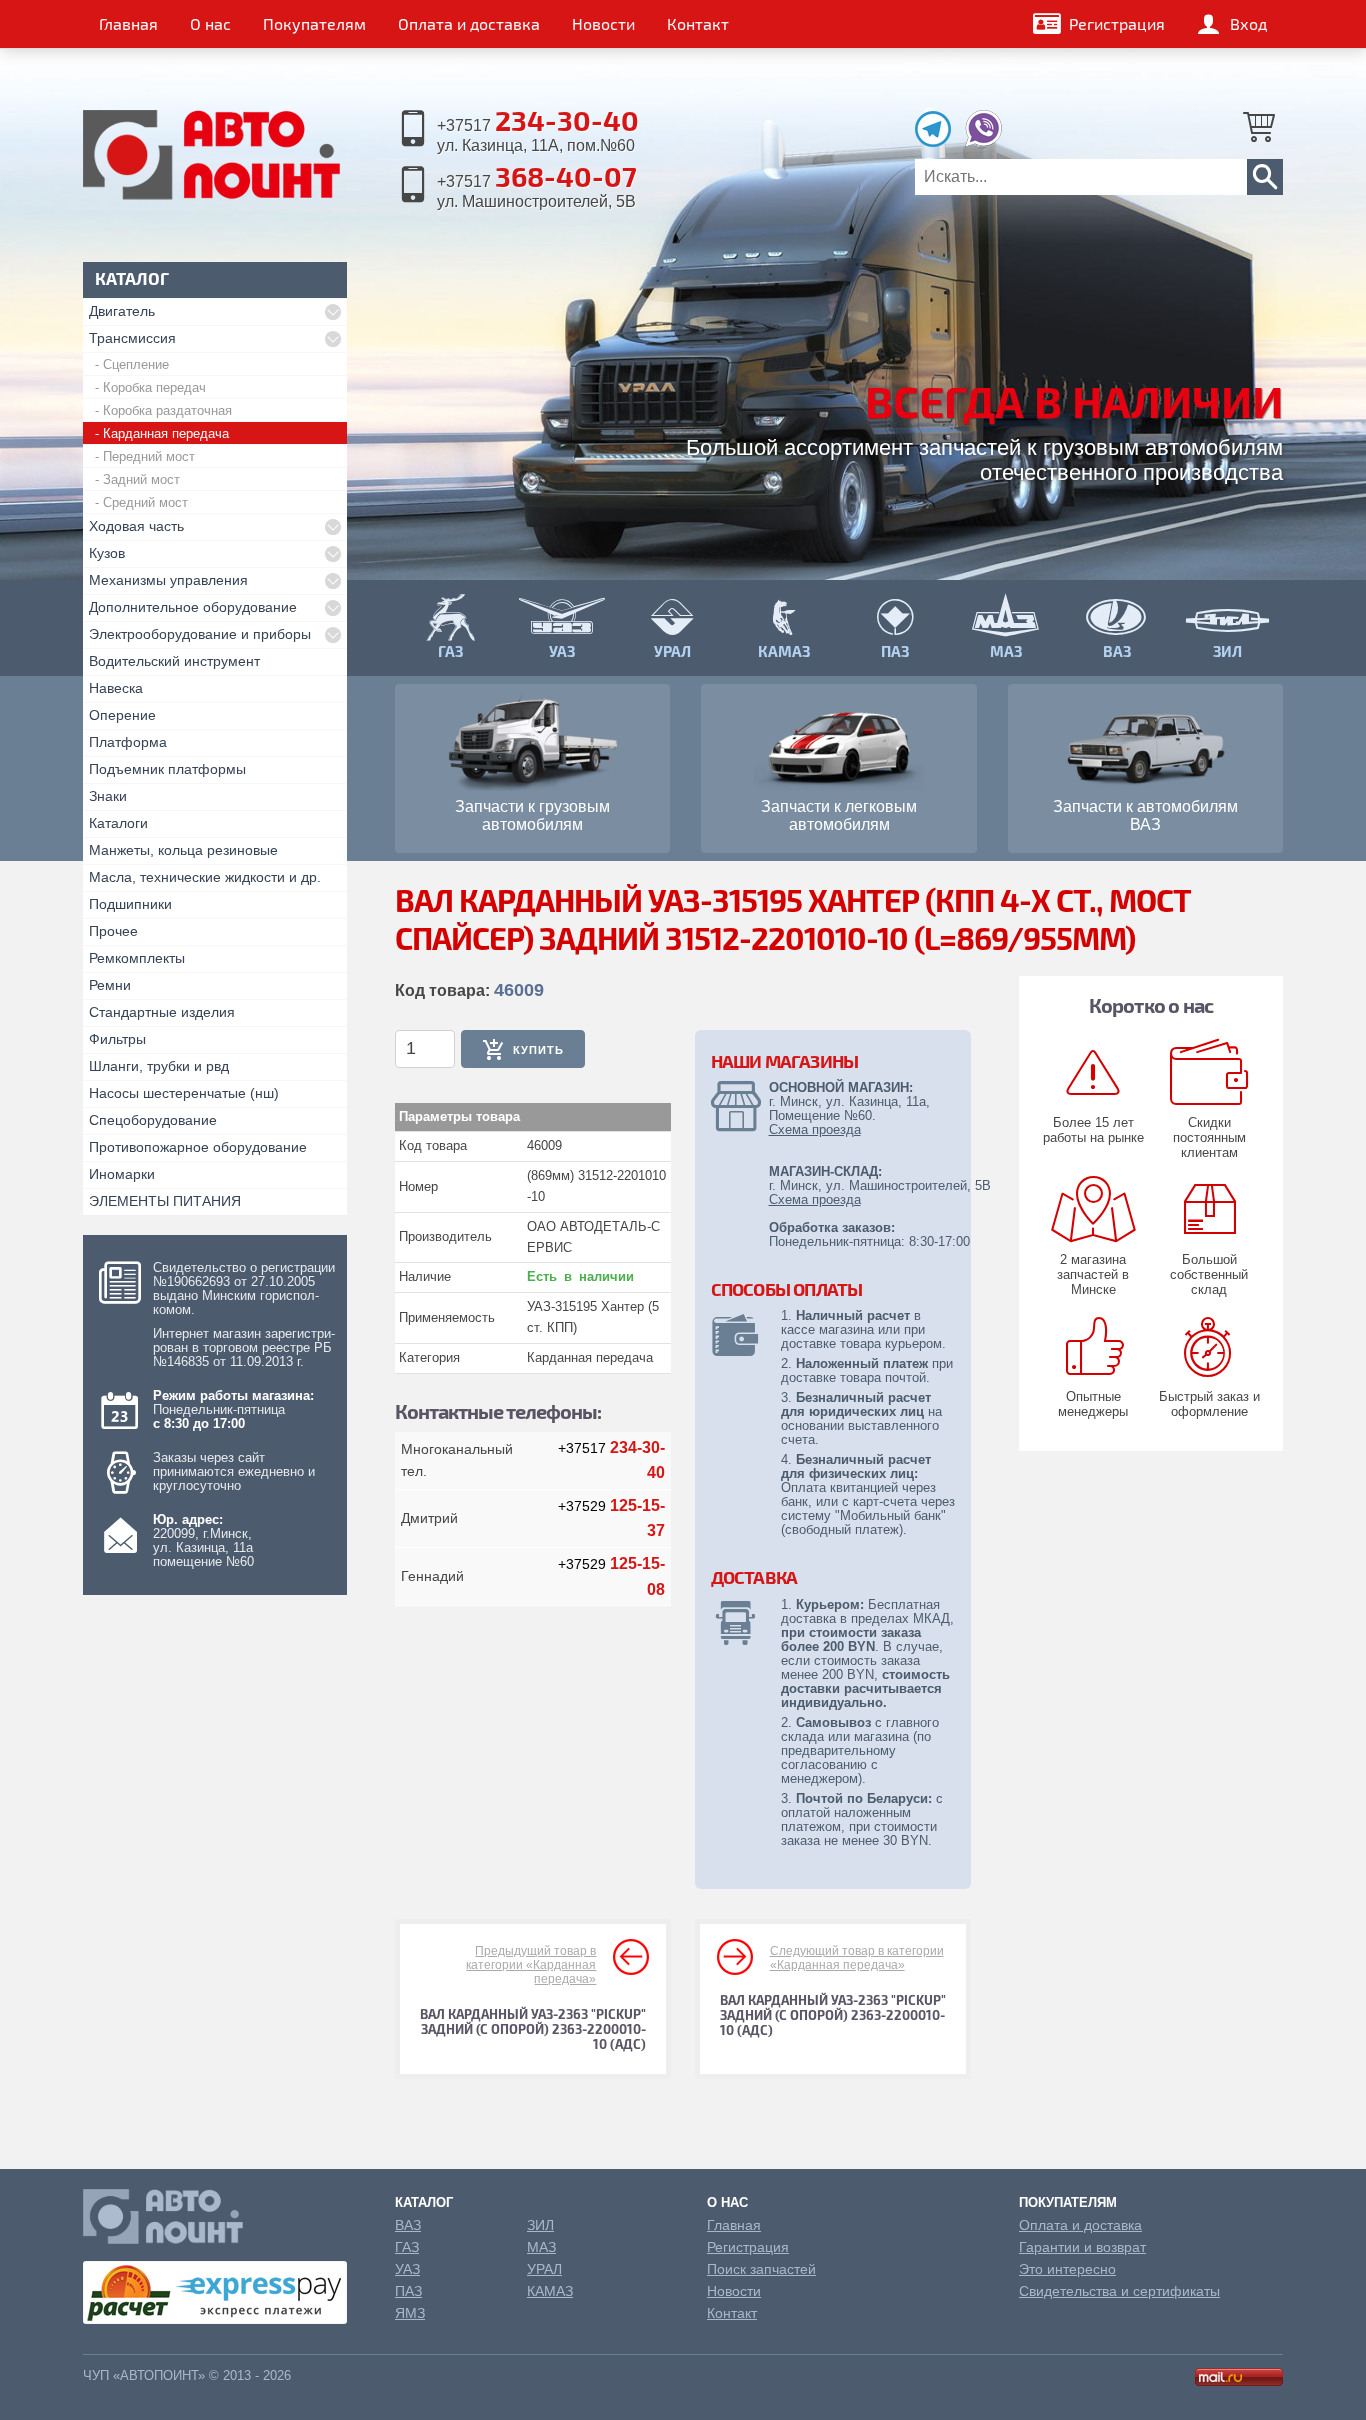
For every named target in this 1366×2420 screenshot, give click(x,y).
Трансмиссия (132, 338)
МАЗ (541, 2247)
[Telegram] (938, 141)
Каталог (424, 2202)
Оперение (122, 715)
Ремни (110, 985)
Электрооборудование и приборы (200, 634)
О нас (210, 23)
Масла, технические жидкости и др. (205, 877)
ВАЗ (408, 2225)
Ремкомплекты (137, 958)
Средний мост (145, 502)
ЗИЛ (540, 2225)
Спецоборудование (153, 1120)
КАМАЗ (550, 2291)
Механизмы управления (168, 580)
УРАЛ (544, 2269)
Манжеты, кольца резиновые (183, 850)
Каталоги (118, 823)
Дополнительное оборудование (193, 607)
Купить (538, 1050)
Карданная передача (166, 433)
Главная (128, 23)
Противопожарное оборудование (198, 1147)
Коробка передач (154, 387)
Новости (603, 23)
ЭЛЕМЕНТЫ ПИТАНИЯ (165, 1201)
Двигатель (122, 311)
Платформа (128, 742)
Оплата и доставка (469, 23)
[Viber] (983, 141)
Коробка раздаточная (167, 410)
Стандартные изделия (162, 1012)
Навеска (116, 688)
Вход (1248, 23)
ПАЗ (408, 2291)
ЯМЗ (410, 2313)
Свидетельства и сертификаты (1119, 2291)
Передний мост (149, 456)
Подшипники (130, 904)
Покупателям (314, 23)
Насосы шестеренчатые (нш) (184, 1093)
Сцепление (136, 364)
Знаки (108, 796)
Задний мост (141, 479)
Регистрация (1117, 23)
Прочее (113, 931)
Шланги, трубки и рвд (159, 1066)
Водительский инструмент (174, 661)
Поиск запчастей (761, 2269)
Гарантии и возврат (1082, 2247)
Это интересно (1067, 2269)
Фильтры (117, 1039)
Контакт (698, 23)
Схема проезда (815, 1129)
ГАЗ (407, 2247)
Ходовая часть (136, 526)
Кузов (107, 553)
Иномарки (122, 1174)
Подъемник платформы (167, 769)
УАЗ (407, 2269)
